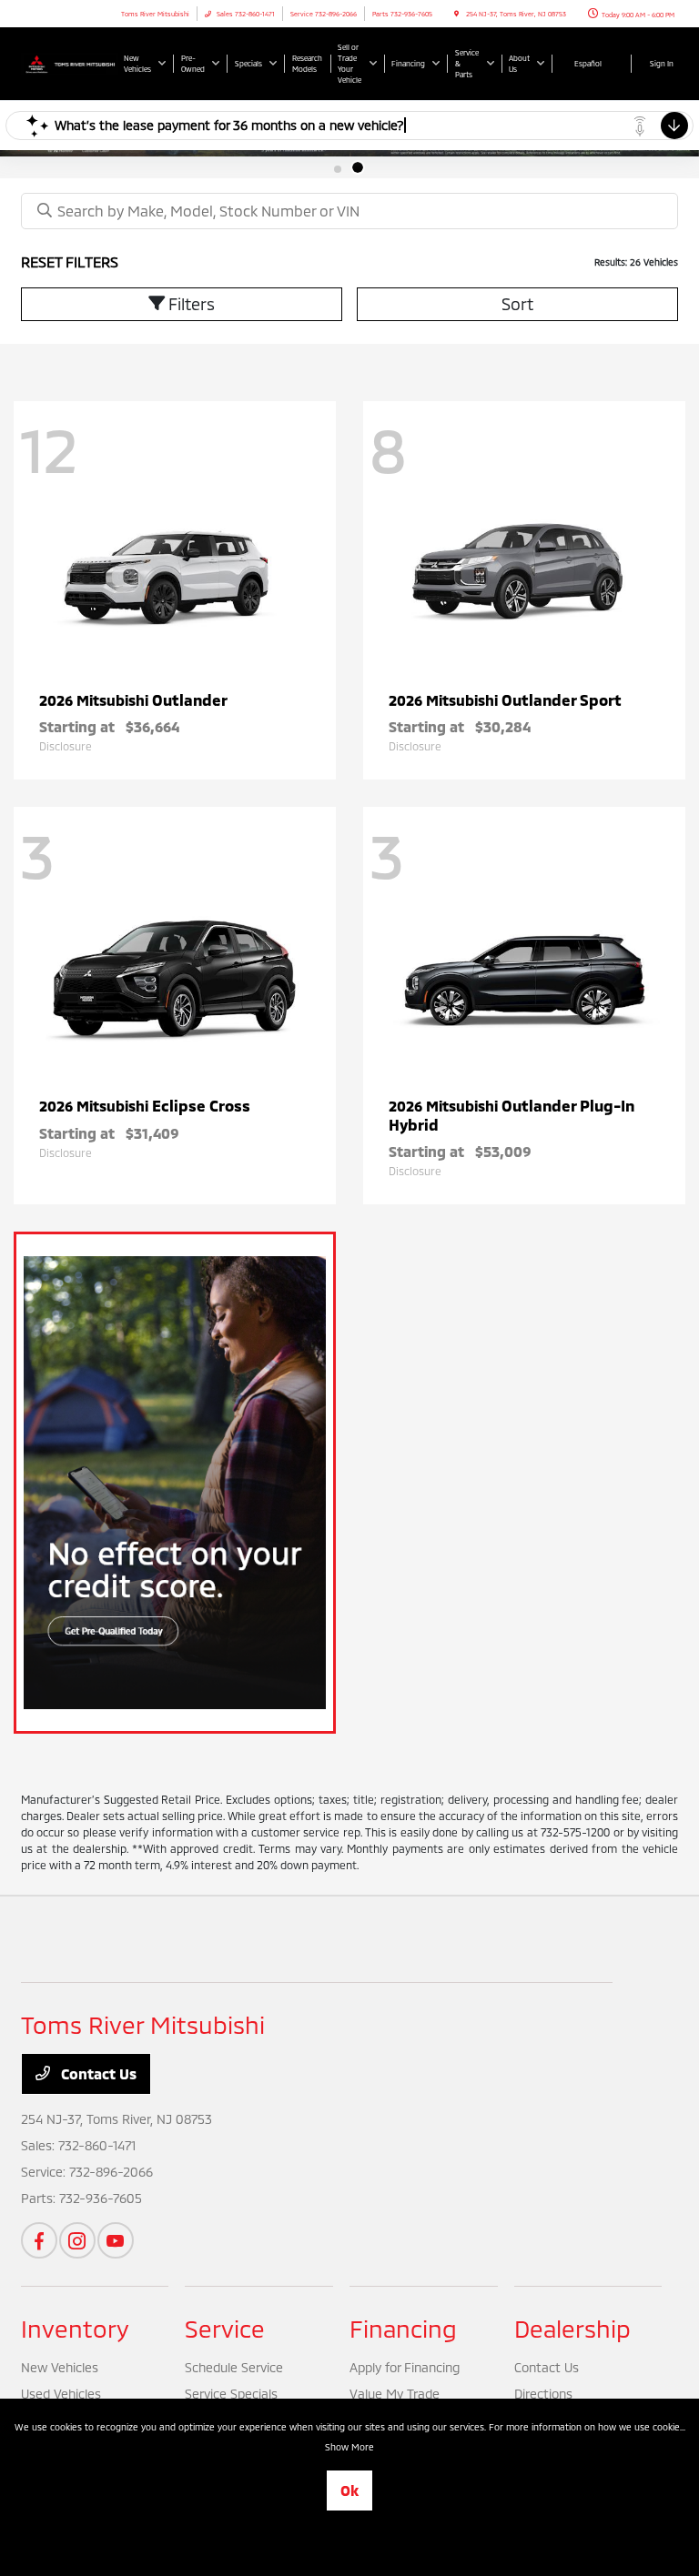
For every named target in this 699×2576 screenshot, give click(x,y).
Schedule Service (234, 2367)
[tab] (341, 167)
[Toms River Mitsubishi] (70, 62)
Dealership (572, 2328)
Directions (543, 2394)
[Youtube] (116, 2240)
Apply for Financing (405, 2367)
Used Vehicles (61, 2394)
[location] (456, 14)
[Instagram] (77, 2240)
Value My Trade (395, 2394)
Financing (403, 2328)
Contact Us (97, 2073)
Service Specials (231, 2394)
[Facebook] (39, 2240)
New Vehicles (60, 2367)
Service (225, 2328)
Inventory (75, 2328)
